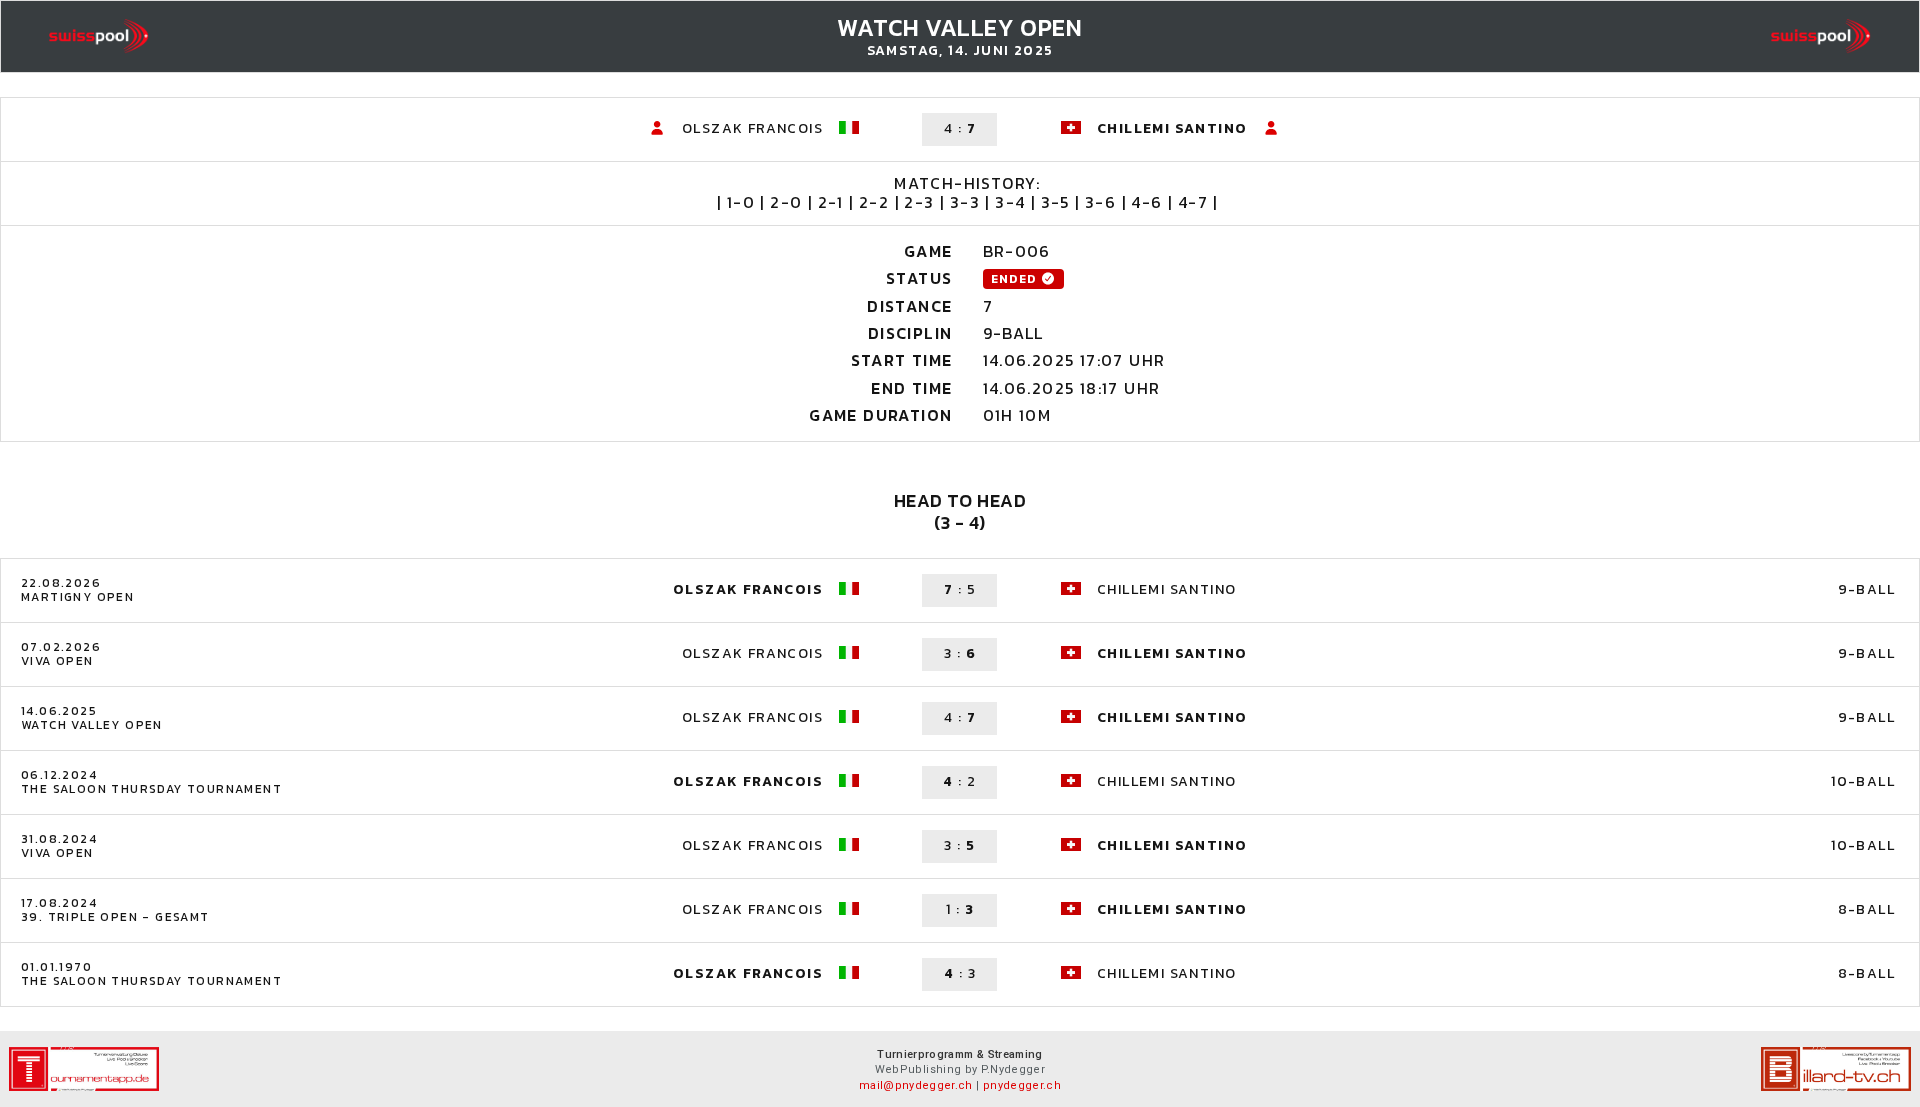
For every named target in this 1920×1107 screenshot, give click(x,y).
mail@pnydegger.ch (916, 1085)
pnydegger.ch (1022, 1085)
